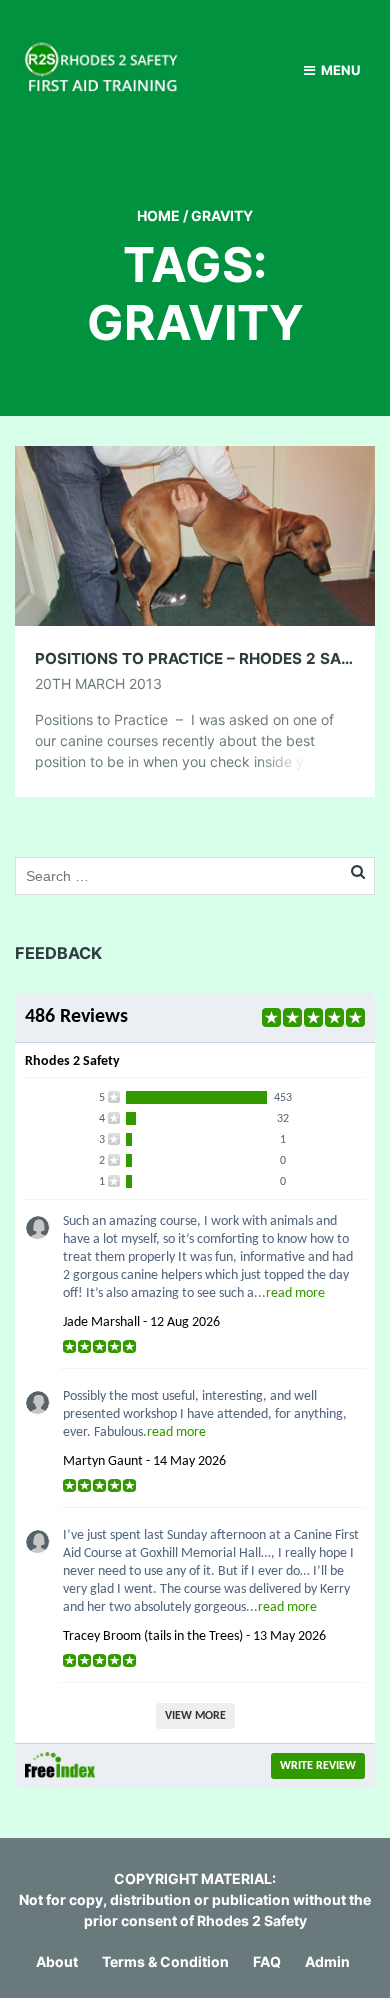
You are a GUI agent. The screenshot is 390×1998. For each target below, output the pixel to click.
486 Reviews (76, 1017)
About (57, 1961)
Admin (327, 1961)
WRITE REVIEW (318, 1766)
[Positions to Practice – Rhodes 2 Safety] (195, 534)
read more (295, 1293)
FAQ (267, 1961)
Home (158, 215)
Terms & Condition (165, 1961)
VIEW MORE (195, 1716)
